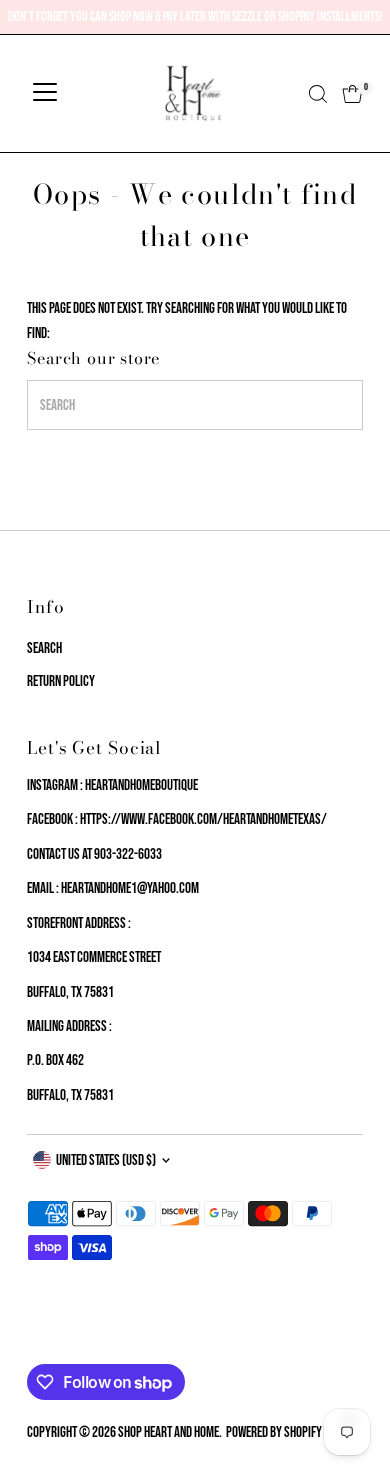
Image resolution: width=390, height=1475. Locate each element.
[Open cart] (352, 94)
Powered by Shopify (274, 1432)
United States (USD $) (106, 1160)
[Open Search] (318, 94)
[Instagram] (59, 1340)
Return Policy (61, 681)
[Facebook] (36, 1340)
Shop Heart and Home (168, 1432)
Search (44, 648)
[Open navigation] (45, 94)
